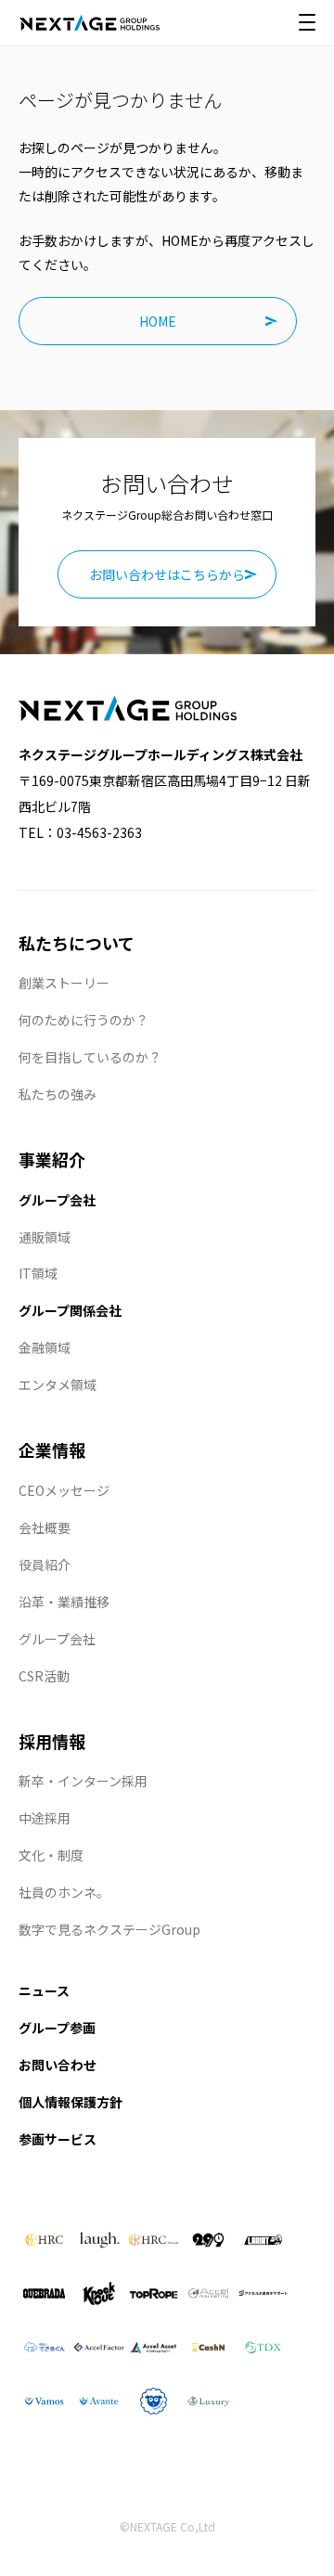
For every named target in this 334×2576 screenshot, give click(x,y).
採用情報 (52, 1741)
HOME (158, 321)
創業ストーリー (64, 983)
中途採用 (45, 1818)
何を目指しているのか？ (90, 1057)
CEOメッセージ (64, 1490)
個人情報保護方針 (71, 2102)
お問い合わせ (58, 2065)
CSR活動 (44, 1676)
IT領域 (38, 1273)
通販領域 (45, 1237)
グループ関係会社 (70, 1310)
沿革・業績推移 (64, 1602)
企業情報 (52, 1449)
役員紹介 (45, 1565)
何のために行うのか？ (83, 1020)
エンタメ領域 (58, 1385)
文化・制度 (51, 1855)
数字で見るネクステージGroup (109, 1929)
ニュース (44, 1990)
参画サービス (58, 2139)
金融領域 (45, 1347)
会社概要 (45, 1527)
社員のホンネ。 (64, 1892)
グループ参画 (57, 2028)
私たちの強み (58, 1094)
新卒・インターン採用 (83, 1781)
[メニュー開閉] (307, 22)
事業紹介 (52, 1159)
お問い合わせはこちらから (167, 574)
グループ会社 (57, 1200)
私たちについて (77, 943)
